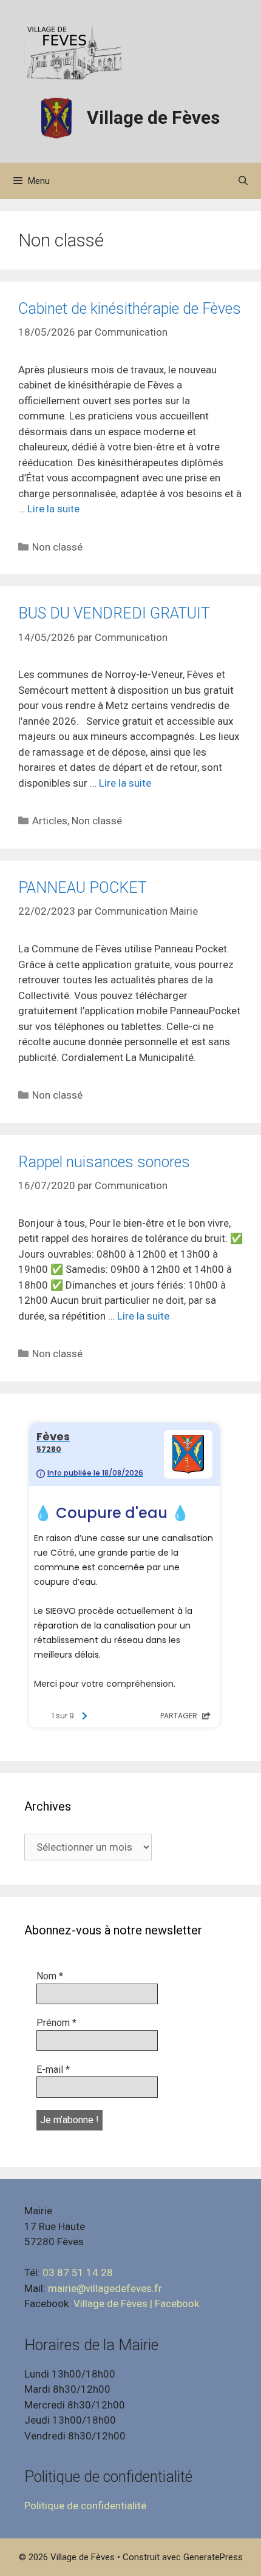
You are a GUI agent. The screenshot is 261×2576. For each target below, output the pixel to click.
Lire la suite (53, 509)
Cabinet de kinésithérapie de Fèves (130, 309)
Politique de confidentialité (85, 2506)
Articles (50, 821)
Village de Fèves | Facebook (136, 2303)
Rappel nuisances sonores (104, 1162)
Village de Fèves (153, 117)
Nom (50, 1976)
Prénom (56, 2023)
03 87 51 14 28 (78, 2273)
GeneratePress (213, 2557)
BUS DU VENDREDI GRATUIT (114, 613)
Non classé (57, 547)
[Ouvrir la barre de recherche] (243, 181)
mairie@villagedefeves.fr (105, 2288)
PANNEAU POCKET (83, 888)
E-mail (53, 2069)
